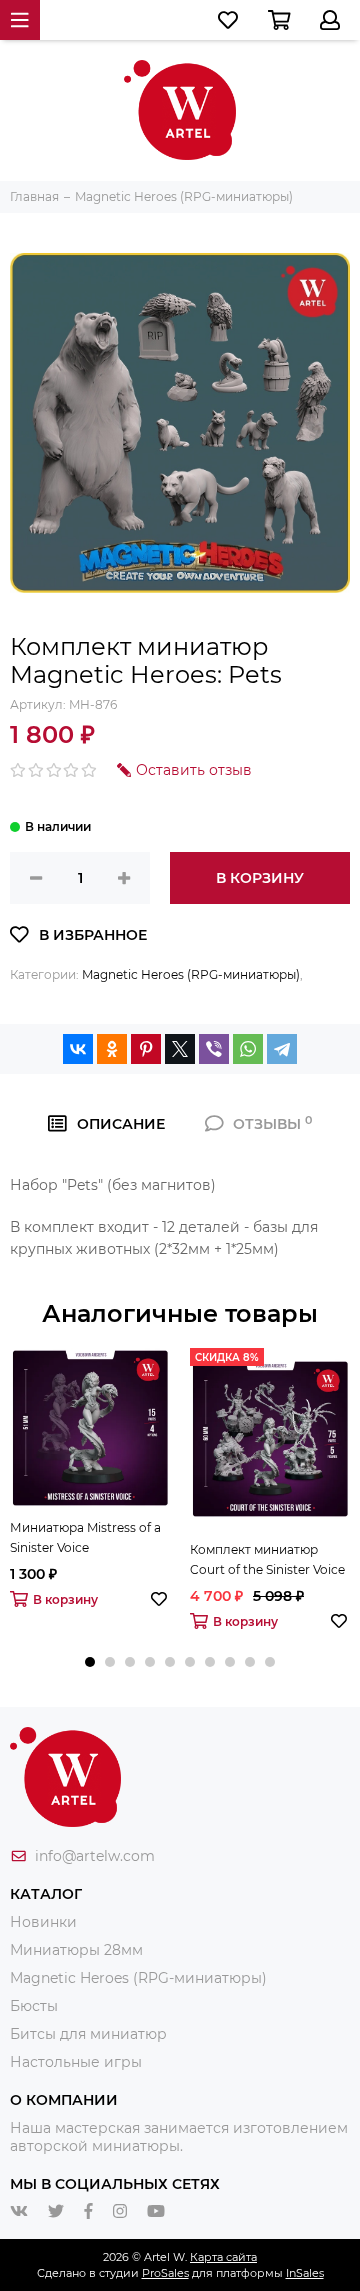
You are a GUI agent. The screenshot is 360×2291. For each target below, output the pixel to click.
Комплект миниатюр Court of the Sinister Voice (267, 1559)
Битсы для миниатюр (88, 2034)
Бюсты (34, 2006)
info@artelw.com (95, 1856)
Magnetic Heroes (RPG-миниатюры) (191, 974)
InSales (305, 2273)
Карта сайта (223, 2257)
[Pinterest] (146, 1049)
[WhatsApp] (248, 1049)
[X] (180, 1049)
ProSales (165, 2273)
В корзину (260, 878)
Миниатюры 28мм (76, 1950)
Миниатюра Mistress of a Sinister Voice (85, 1537)
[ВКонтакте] (78, 1049)
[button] (90, 1662)
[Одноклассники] (112, 1049)
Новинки (43, 1922)
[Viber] (214, 1049)
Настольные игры (76, 2062)
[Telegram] (282, 1049)
